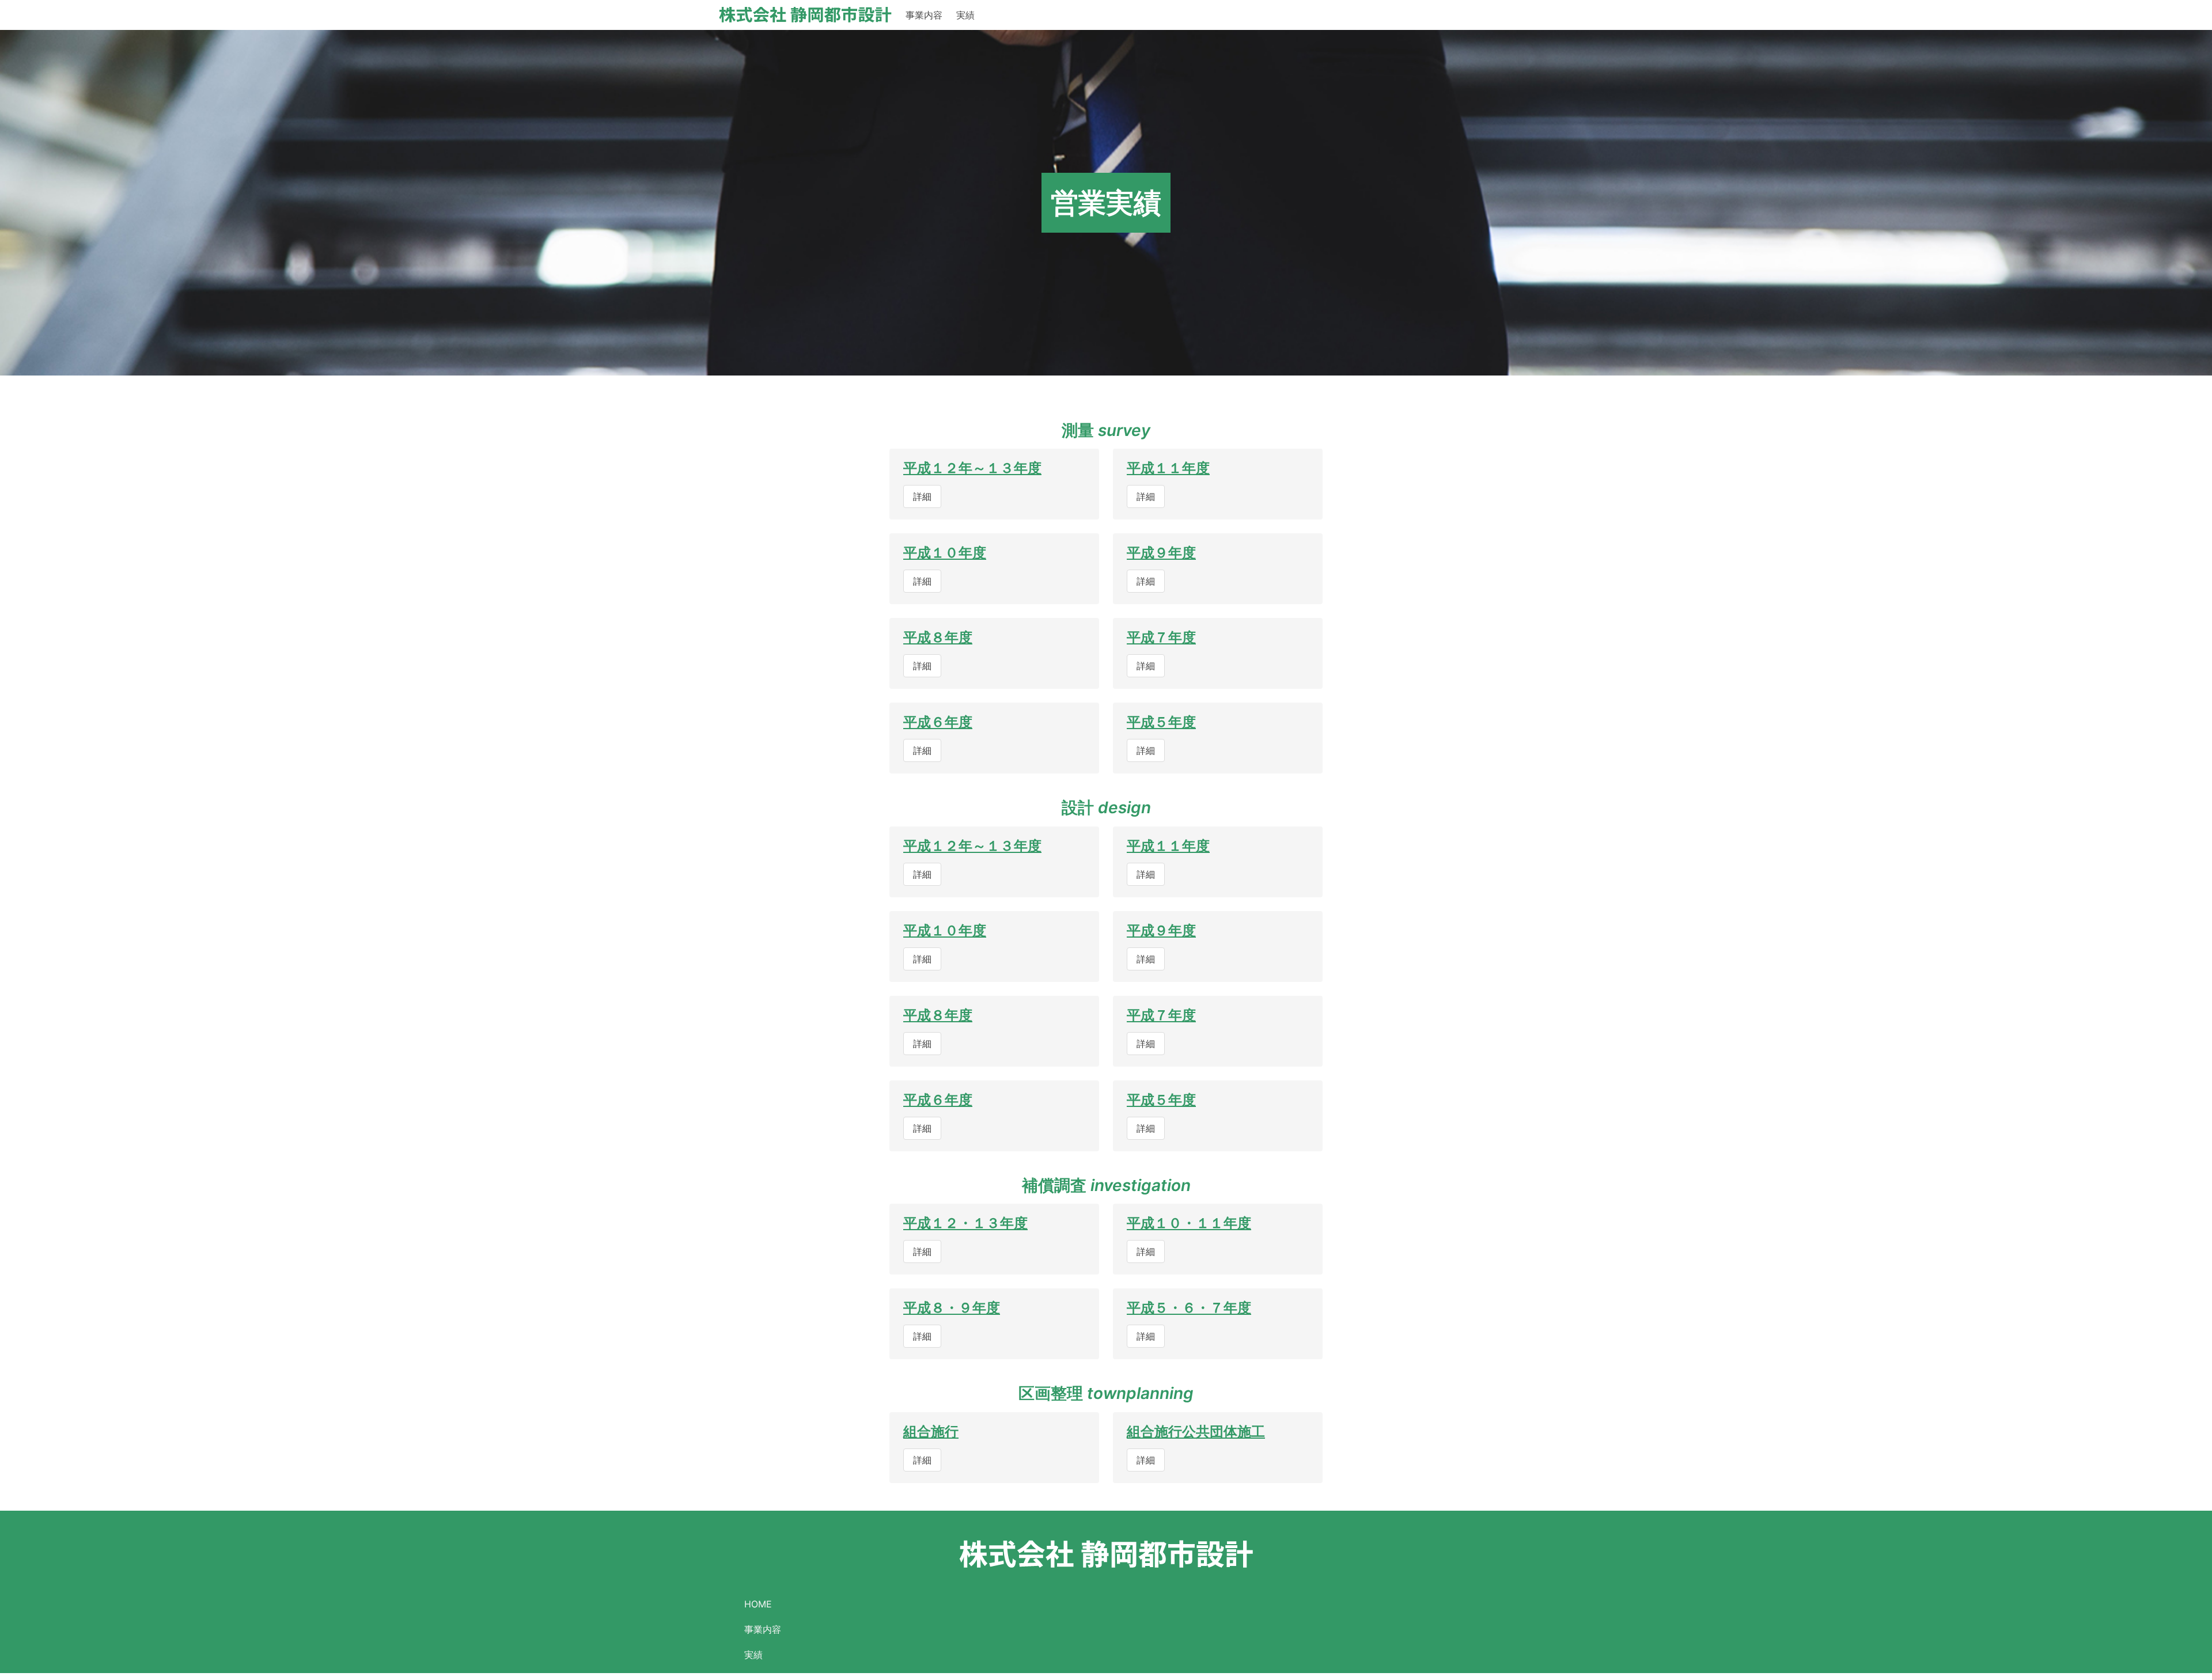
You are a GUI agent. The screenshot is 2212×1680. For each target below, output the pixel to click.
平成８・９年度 (952, 1308)
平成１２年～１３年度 (972, 468)
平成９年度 (1161, 553)
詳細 (922, 496)
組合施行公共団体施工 (1196, 1431)
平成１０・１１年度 (1189, 1223)
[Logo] (805, 15)
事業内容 (924, 15)
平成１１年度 (1168, 468)
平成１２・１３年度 (965, 1223)
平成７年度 (1161, 637)
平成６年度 (938, 722)
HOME (758, 1604)
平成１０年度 (945, 553)
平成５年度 (1161, 722)
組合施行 (931, 1431)
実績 (965, 15)
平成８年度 (938, 637)
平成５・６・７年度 (1189, 1308)
